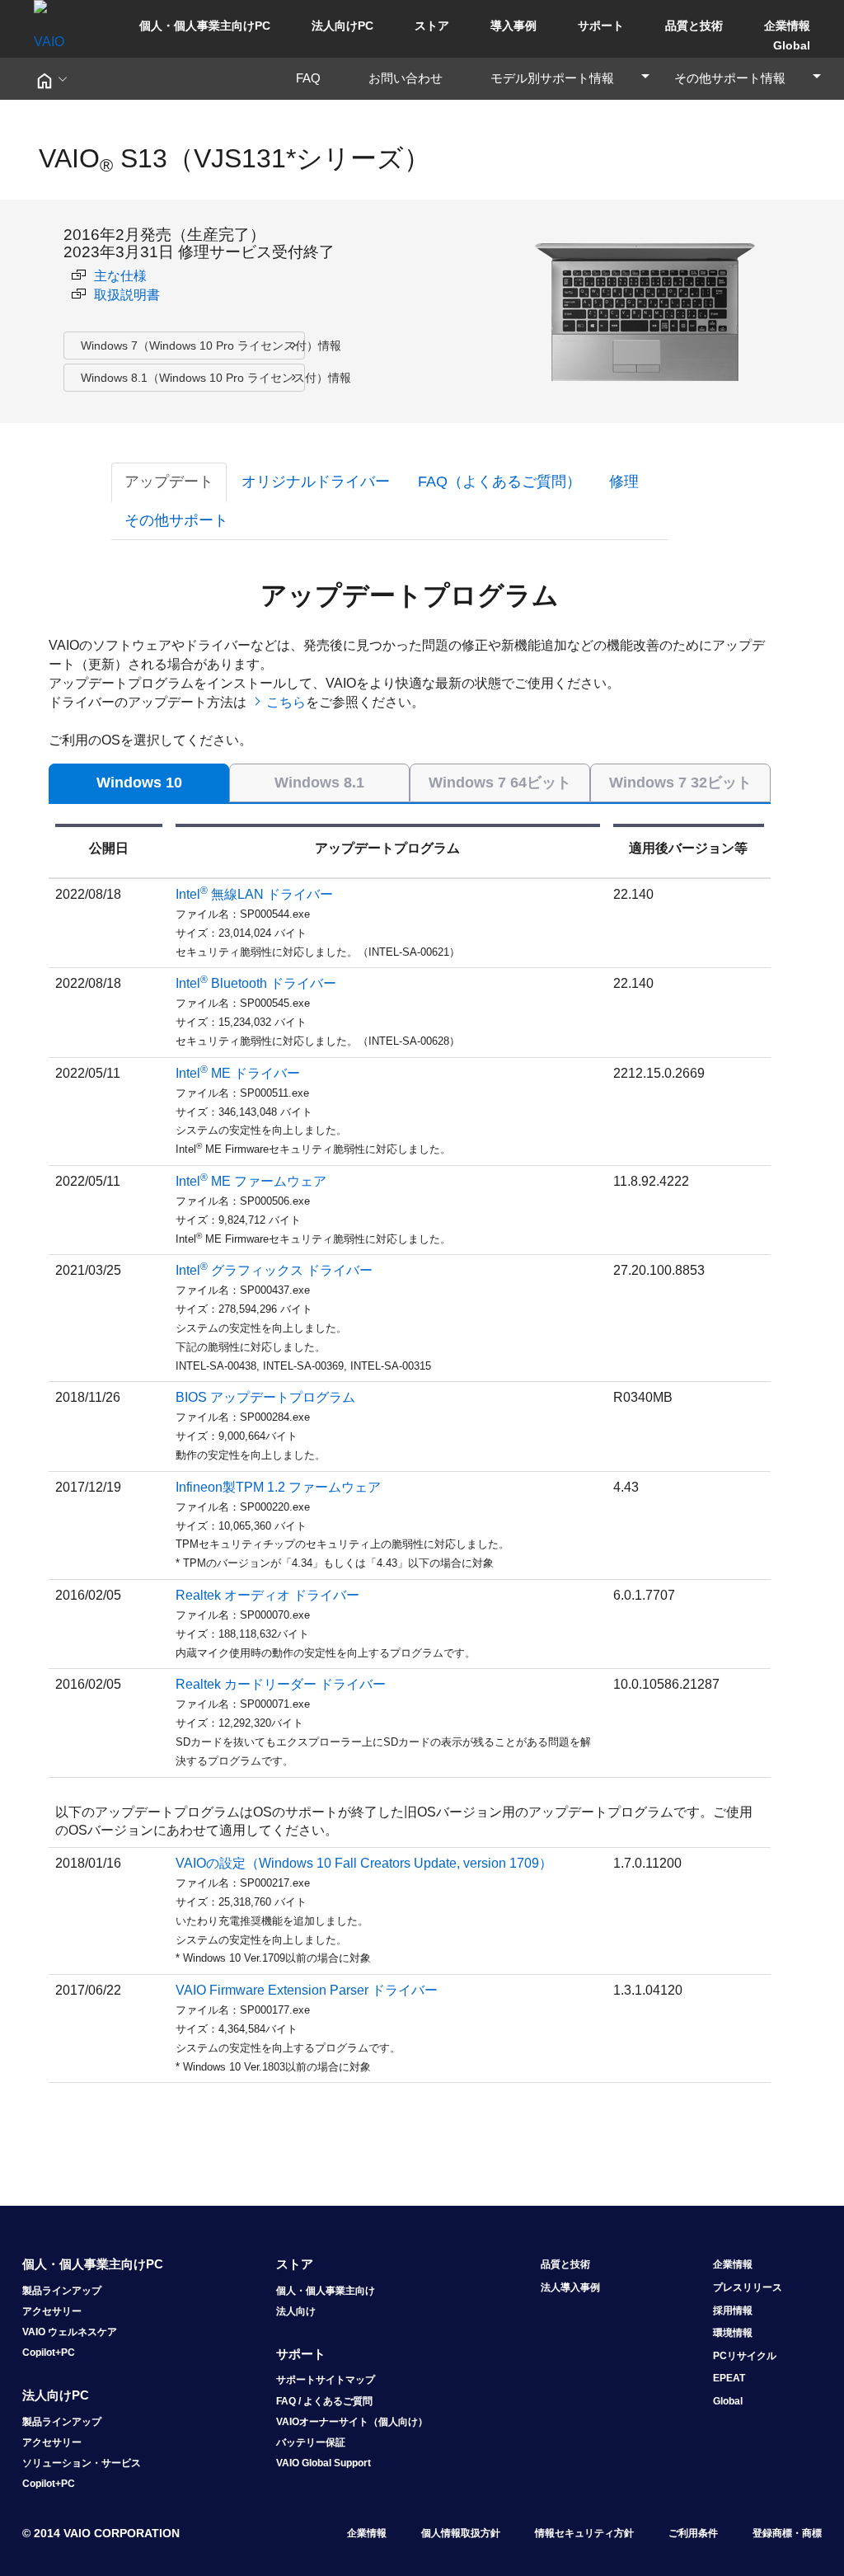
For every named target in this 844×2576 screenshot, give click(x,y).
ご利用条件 (693, 2533)
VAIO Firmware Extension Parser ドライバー (307, 1990)
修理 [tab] (624, 482)
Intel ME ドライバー (238, 1073)
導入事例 (513, 26)
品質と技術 (694, 26)
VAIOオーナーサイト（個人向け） (352, 2422)
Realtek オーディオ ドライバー (267, 1595)
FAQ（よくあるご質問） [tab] (499, 482)
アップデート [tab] (169, 482)
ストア (432, 26)
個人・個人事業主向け (326, 2291)
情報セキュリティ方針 (584, 2533)
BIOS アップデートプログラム (265, 1397)
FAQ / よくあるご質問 (324, 2401)
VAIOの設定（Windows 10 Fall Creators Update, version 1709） (364, 1863)
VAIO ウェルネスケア (70, 2332)
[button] (51, 79)
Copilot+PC (49, 2353)
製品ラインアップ (62, 2291)
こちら (286, 702)
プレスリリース (748, 2287)
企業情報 (787, 26)
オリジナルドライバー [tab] (316, 482)
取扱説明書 (127, 295)
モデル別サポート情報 (571, 78)
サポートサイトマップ (326, 2380)
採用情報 (733, 2310)
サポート (601, 26)
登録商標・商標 (787, 2533)
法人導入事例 (570, 2287)
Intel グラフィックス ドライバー (274, 1270)
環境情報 (733, 2333)
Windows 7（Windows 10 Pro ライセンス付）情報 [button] (193, 346)
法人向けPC (342, 26)
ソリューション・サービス (82, 2463)
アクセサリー (52, 2311)
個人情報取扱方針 (461, 2533)
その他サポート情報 (748, 78)
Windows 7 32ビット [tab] (680, 783)
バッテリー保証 (311, 2442)
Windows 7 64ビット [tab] (500, 783)
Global (792, 45)
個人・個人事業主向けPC (205, 26)
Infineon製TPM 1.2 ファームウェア (278, 1487)
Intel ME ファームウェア (251, 1181)
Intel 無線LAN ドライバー (254, 894)
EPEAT (729, 2378)
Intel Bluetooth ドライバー (256, 983)
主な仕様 (120, 276)
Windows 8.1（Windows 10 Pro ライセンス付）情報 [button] (193, 378)
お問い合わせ (412, 78)
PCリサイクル (745, 2356)
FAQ (314, 78)
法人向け (296, 2311)
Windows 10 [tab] (139, 783)
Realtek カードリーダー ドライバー (281, 1684)
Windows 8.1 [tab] (319, 783)
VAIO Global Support (324, 2463)
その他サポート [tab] (176, 520)
